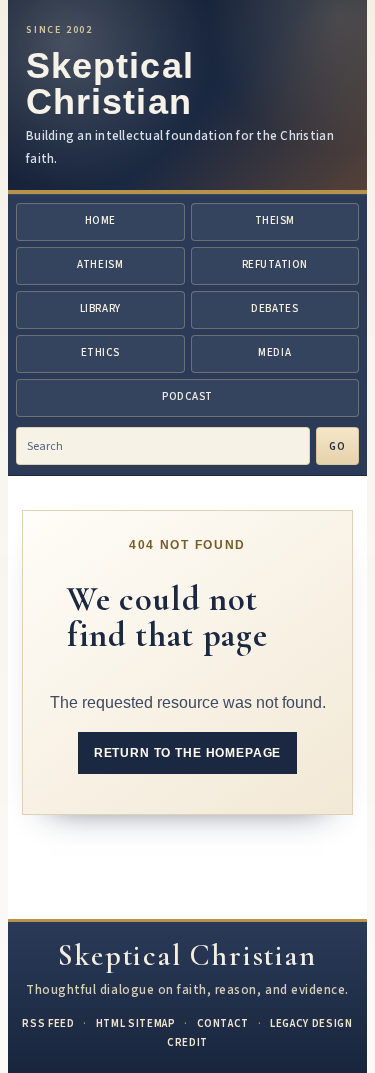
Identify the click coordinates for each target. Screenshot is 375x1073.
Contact (223, 1023)
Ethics (100, 352)
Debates (274, 308)
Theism (275, 220)
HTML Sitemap (136, 1023)
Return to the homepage (187, 753)
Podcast (187, 396)
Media (274, 352)
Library (100, 308)
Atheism (100, 264)
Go (337, 446)
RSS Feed (48, 1023)
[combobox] (163, 446)
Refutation (275, 264)
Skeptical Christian (110, 84)
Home (100, 220)
